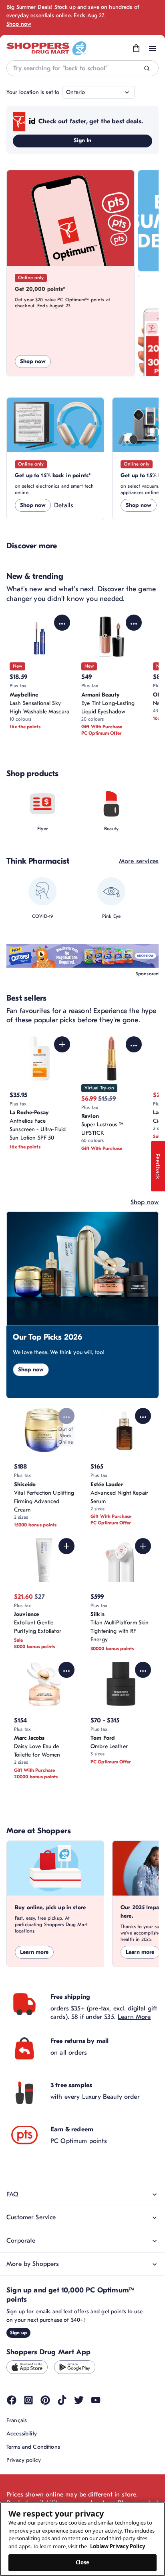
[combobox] (82, 68)
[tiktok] (62, 2400)
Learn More (134, 2017)
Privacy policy (24, 2460)
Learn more (34, 1952)
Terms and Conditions (33, 2447)
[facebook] (12, 2400)
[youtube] (96, 2400)
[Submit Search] (147, 68)
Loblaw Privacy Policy (118, 2546)
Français (17, 2420)
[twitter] (79, 2400)
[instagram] (28, 2400)
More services (139, 861)
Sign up (18, 2333)
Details (64, 505)
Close (83, 2562)
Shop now (19, 24)
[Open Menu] (153, 49)
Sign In (83, 140)
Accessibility (22, 2434)
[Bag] (136, 49)
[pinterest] (45, 2400)
